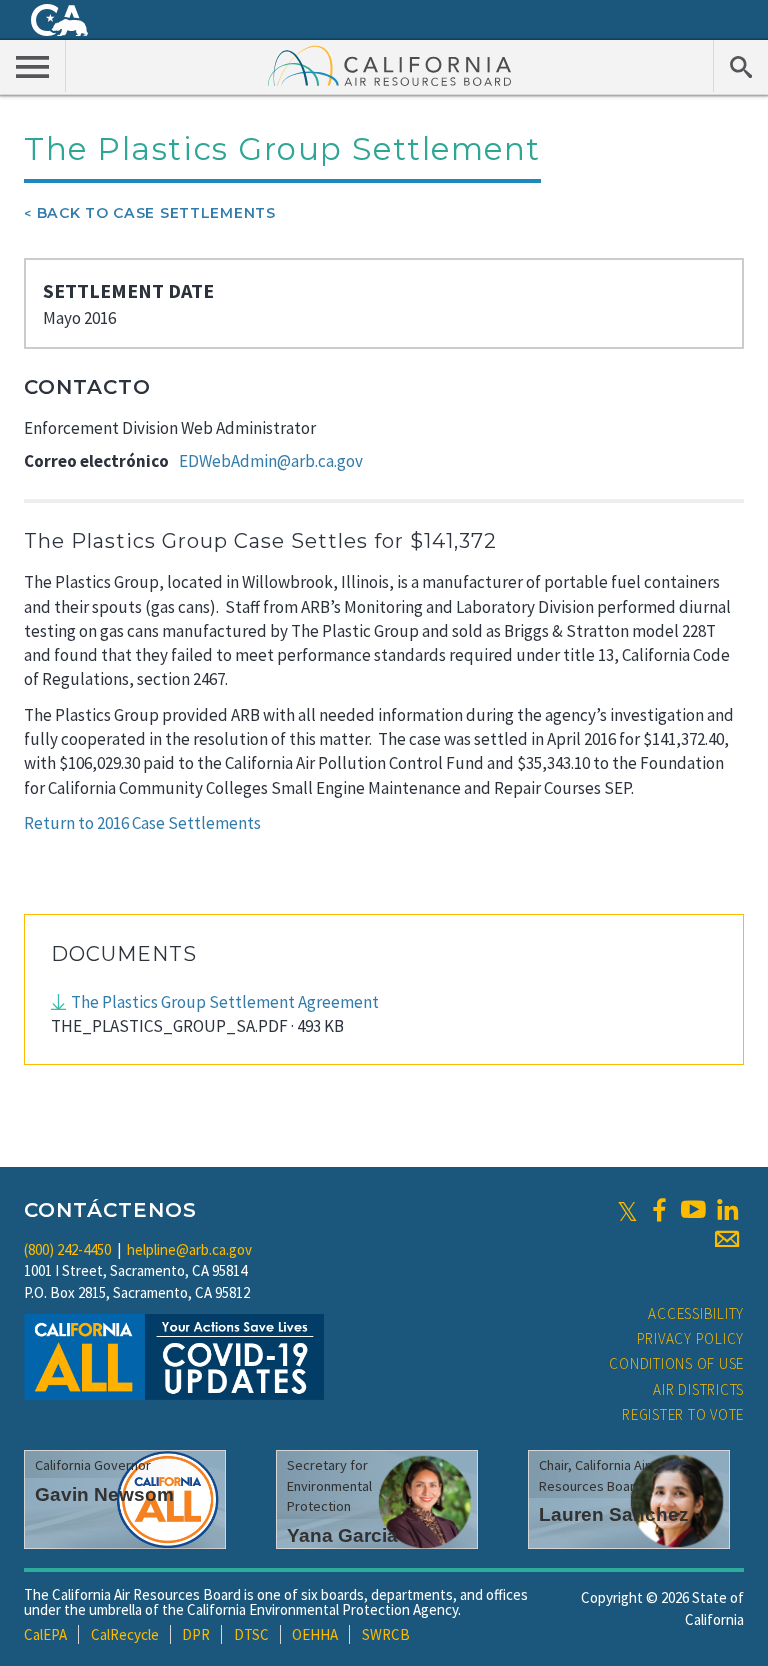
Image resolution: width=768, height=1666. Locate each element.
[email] (727, 1239)
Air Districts (698, 1389)
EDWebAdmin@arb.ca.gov (271, 461)
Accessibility (696, 1313)
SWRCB (386, 1634)
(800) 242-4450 (67, 1249)
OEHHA (315, 1634)
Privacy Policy (691, 1338)
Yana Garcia (342, 1535)
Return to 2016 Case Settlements (142, 823)
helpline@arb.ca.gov (189, 1249)
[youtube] (693, 1210)
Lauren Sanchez (614, 1514)
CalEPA (45, 1634)
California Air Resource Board (390, 65)
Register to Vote (683, 1414)
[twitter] (627, 1210)
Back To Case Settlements (156, 213)
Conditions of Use (676, 1363)
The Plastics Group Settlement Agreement (225, 1002)
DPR (196, 1634)
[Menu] (33, 66)
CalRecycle (125, 1634)
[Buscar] (740, 66)
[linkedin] (727, 1210)
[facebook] (659, 1210)
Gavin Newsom (104, 1494)
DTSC (251, 1634)
